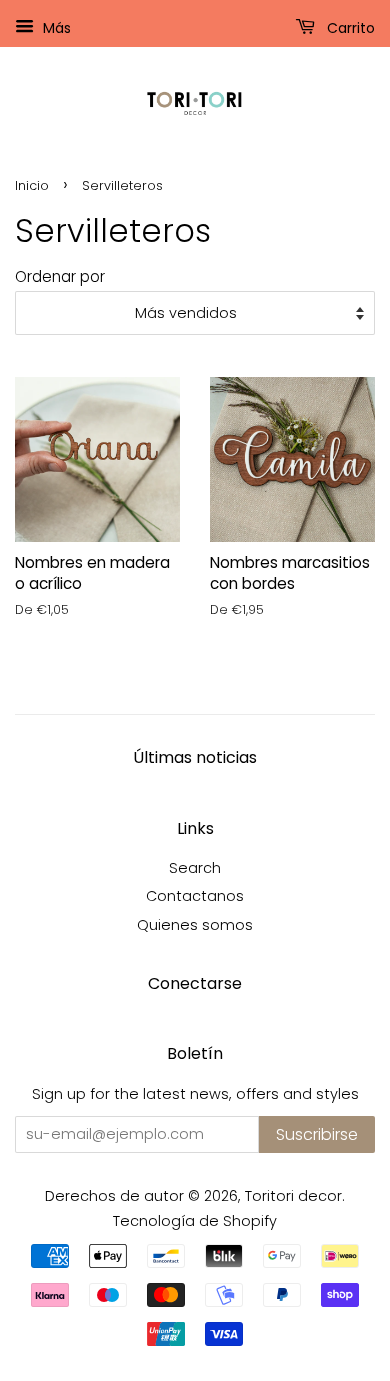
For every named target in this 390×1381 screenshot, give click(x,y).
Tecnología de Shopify (195, 1221)
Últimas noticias (195, 757)
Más (55, 28)
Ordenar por (60, 276)
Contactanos (195, 896)
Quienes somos (195, 925)
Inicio (32, 185)
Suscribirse (317, 1134)
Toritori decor (293, 1196)
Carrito (349, 28)
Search (195, 868)
